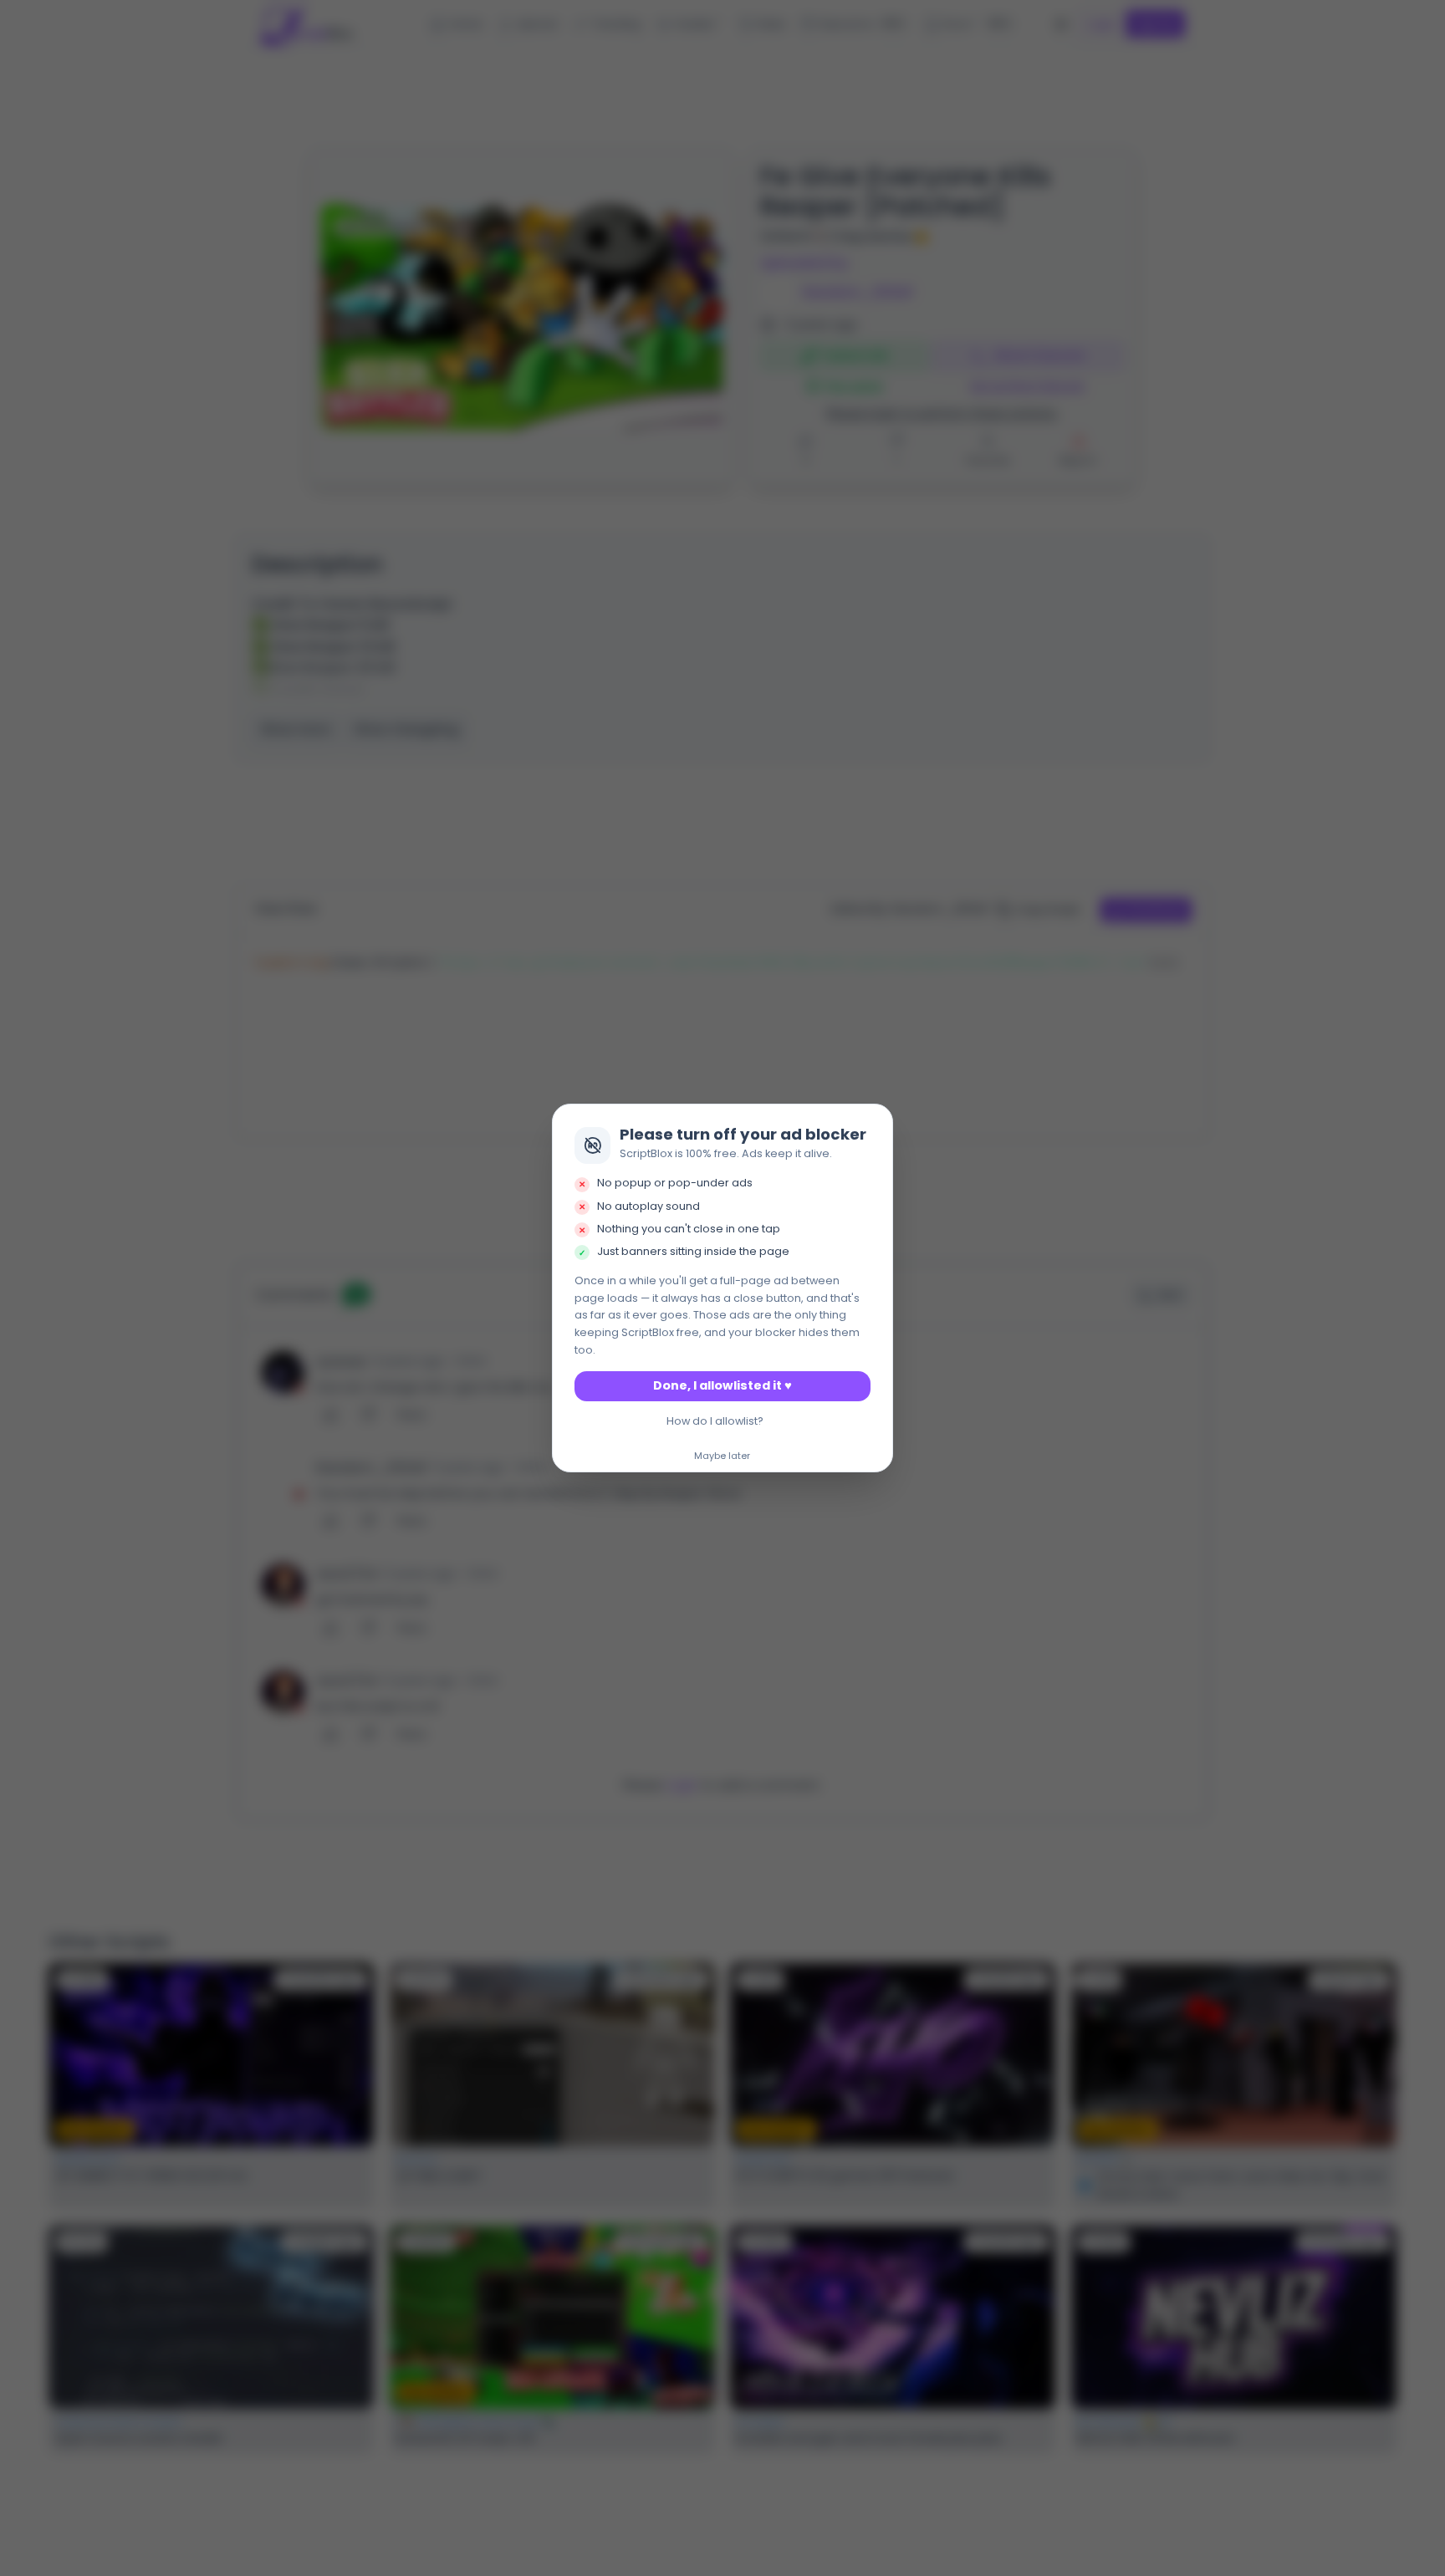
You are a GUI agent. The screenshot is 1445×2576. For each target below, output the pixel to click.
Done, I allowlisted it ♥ (722, 1385)
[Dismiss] (876, 1121)
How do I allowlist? (715, 1421)
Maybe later (722, 1456)
